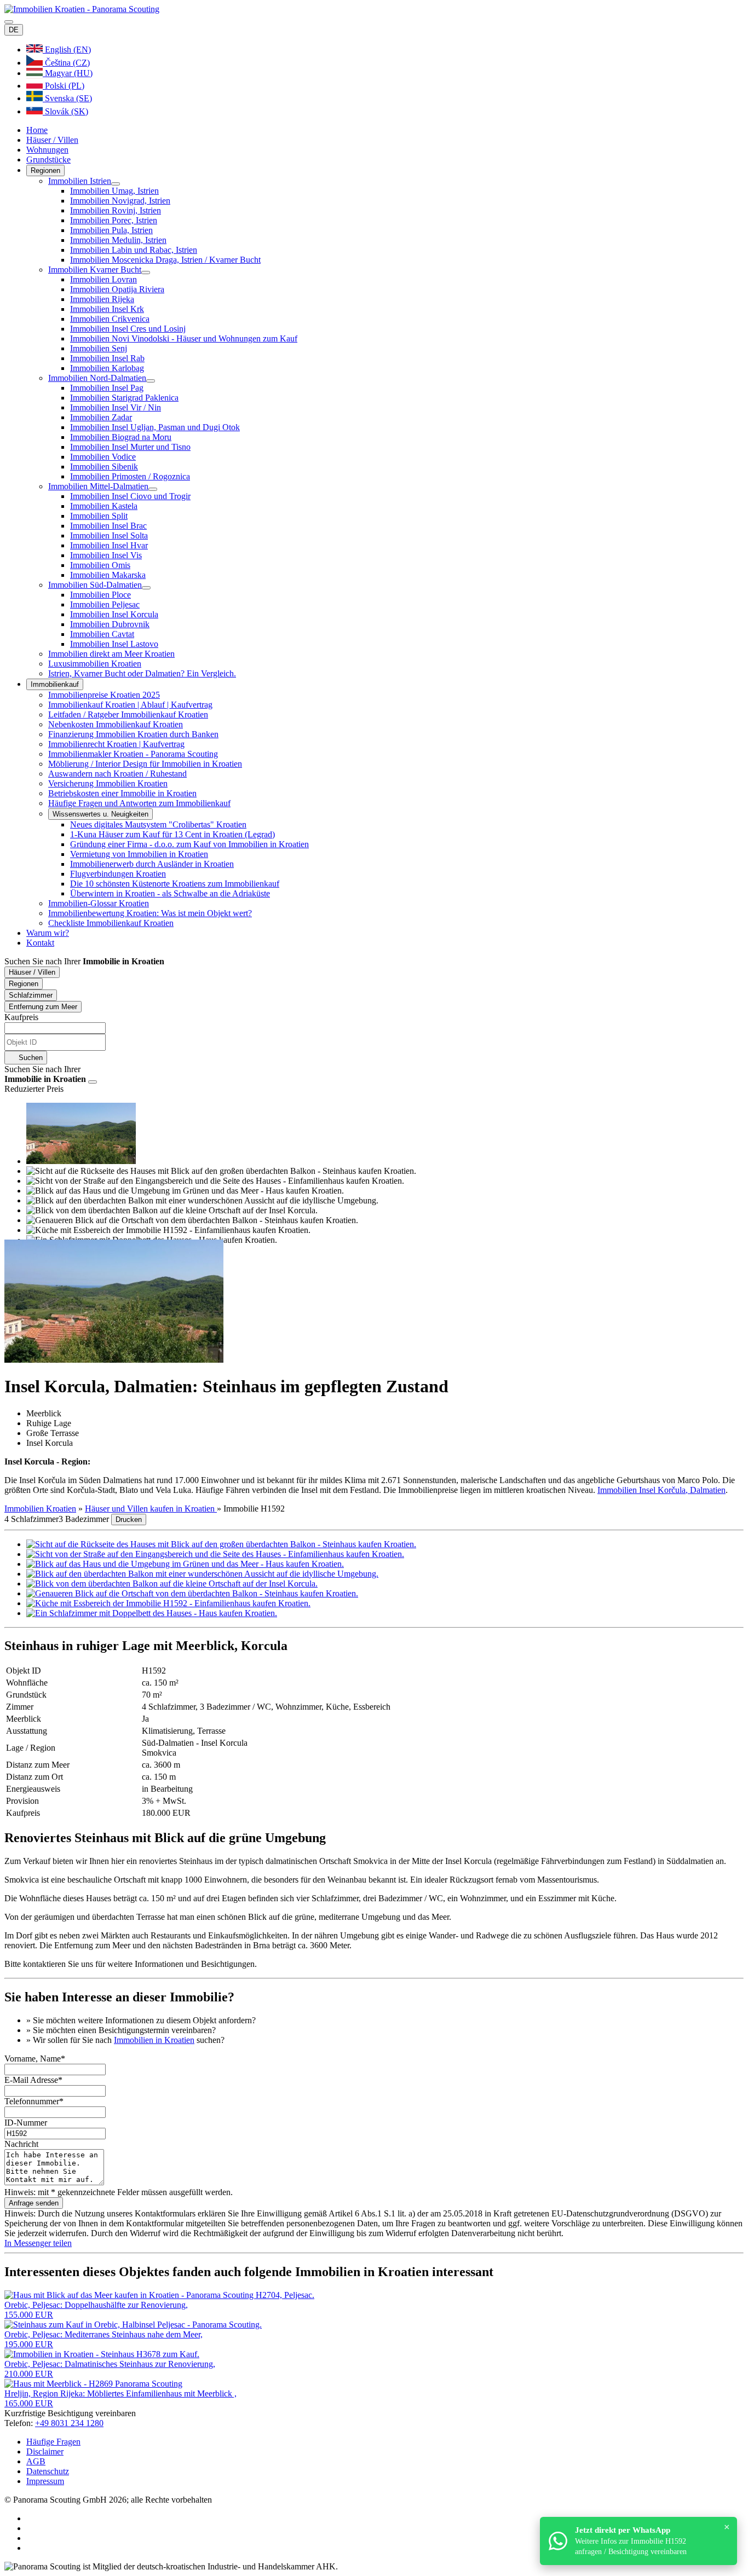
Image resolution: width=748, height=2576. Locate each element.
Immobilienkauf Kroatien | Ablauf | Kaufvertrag (130, 705)
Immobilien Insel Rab (107, 358)
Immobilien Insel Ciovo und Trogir (130, 496)
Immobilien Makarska (108, 575)
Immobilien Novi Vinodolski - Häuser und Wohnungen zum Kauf (184, 338)
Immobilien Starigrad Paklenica (124, 398)
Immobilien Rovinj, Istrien (116, 210)
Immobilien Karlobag (107, 368)
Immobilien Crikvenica (110, 319)
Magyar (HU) (68, 73)
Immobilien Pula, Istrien (111, 230)
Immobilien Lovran (103, 279)
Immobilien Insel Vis (106, 555)
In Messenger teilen (38, 2243)
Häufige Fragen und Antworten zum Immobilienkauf (139, 803)
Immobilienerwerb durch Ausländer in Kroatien (152, 864)
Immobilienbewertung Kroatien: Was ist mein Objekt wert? (150, 913)
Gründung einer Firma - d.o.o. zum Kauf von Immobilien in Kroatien (189, 844)
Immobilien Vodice (103, 457)
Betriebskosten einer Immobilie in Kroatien (122, 793)
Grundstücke (48, 160)
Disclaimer (45, 2451)
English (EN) (67, 50)
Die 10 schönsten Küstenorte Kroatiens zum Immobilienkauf (175, 884)
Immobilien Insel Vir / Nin (116, 407)
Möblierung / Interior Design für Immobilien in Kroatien (145, 764)
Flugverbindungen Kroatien (118, 874)
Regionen (45, 170)
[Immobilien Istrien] (116, 184)
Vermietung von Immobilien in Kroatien (139, 854)
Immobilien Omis (100, 565)
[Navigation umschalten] (9, 22)
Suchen (30, 1058)
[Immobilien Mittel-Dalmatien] (153, 489)
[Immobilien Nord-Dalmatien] (151, 381)
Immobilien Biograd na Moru (121, 437)
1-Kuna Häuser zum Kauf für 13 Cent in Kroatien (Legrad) (172, 834)
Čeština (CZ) (66, 63)
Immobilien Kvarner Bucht (95, 270)
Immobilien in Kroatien (154, 2040)
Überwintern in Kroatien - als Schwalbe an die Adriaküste (170, 893)
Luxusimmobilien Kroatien (95, 664)
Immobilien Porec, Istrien (114, 220)
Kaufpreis (21, 1017)
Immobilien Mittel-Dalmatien (98, 486)
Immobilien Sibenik (104, 467)
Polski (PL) (64, 86)
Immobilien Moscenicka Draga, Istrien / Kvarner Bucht (165, 260)
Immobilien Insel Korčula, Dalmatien (661, 1490)
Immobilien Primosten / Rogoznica (130, 476)
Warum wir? (48, 933)
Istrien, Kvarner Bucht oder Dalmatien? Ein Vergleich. (142, 673)
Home (37, 130)
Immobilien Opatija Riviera (117, 289)
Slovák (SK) (65, 111)
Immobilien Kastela (104, 506)
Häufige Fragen (53, 2442)
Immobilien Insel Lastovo (114, 644)
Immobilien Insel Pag (107, 388)
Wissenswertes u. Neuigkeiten (100, 814)
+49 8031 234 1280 (69, 2423)
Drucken (129, 1519)
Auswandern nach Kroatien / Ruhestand (117, 774)
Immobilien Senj (99, 348)
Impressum (45, 2481)
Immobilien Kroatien (40, 1509)
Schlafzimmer (31, 995)
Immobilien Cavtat (102, 634)
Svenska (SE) (67, 98)
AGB (36, 2461)
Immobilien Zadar (101, 417)
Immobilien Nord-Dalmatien (97, 378)
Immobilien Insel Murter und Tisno (130, 447)
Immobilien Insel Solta (109, 536)
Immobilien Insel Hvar (109, 545)
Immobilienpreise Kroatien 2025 (104, 695)
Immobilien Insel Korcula (114, 614)
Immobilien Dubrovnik (110, 624)
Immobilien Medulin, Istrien (118, 240)
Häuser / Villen (52, 140)
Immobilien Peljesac (105, 604)
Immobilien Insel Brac (108, 526)
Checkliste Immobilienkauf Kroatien (111, 923)
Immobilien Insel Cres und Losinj (128, 329)
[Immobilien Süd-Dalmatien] (146, 588)
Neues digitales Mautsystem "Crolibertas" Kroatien (158, 824)
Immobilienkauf (55, 684)
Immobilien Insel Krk (107, 309)
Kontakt (40, 943)
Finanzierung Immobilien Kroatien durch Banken (133, 734)
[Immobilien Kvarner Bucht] (146, 273)
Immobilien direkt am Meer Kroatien (111, 654)
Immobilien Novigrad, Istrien (120, 201)
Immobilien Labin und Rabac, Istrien (134, 250)
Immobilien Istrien (80, 181)
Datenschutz (48, 2471)
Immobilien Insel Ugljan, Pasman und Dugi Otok (155, 427)
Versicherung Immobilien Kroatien (108, 783)
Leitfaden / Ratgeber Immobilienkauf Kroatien (128, 714)
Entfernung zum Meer (43, 1007)
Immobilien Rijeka (102, 299)
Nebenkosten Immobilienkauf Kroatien (116, 724)
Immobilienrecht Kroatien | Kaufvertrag (116, 744)
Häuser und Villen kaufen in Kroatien (151, 1509)
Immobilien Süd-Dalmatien (95, 585)
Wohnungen (47, 150)
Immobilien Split (99, 516)
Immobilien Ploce (100, 595)
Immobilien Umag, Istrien (114, 191)
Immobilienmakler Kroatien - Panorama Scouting (133, 754)
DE (14, 30)
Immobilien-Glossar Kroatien (99, 903)
